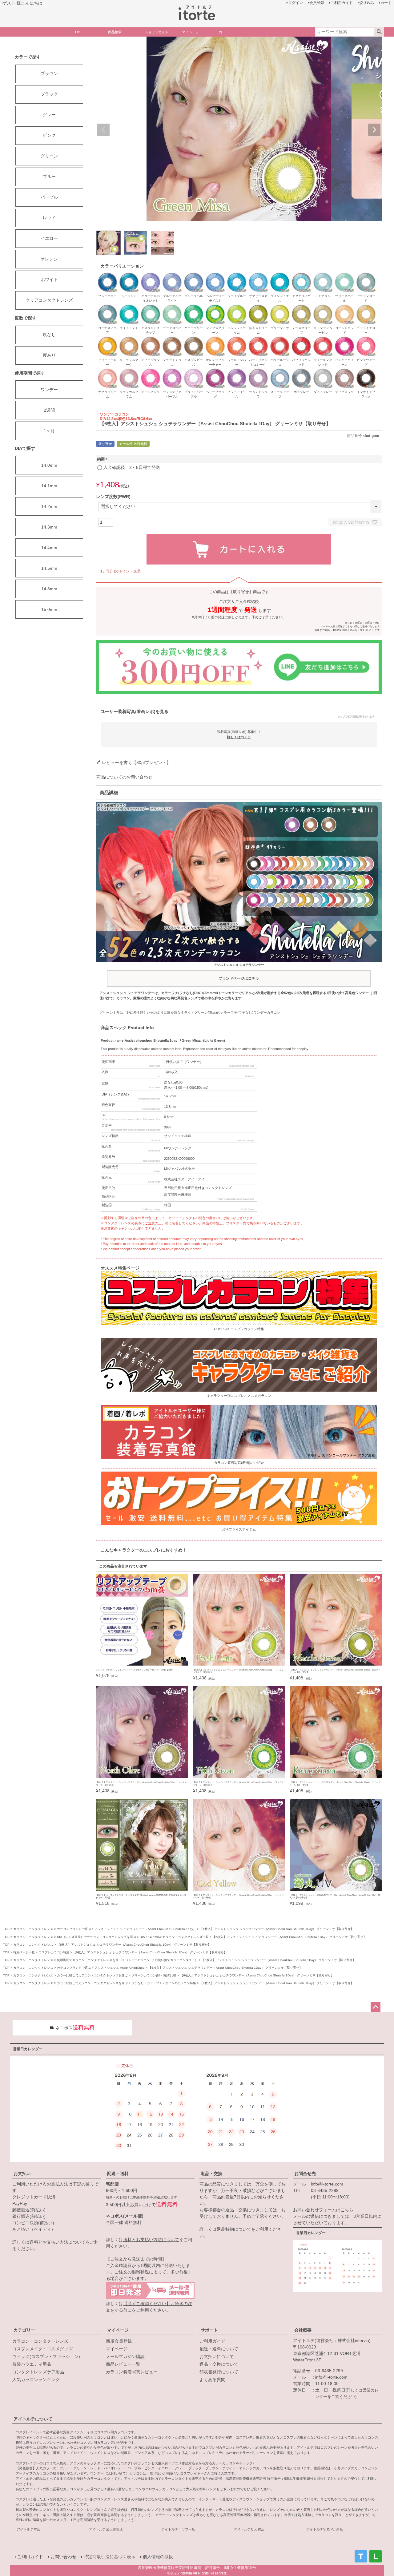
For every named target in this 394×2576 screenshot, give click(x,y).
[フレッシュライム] (237, 307)
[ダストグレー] (323, 371)
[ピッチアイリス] (237, 371)
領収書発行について (219, 2372)
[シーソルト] (129, 275)
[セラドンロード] (366, 275)
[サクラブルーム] (107, 371)
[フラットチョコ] (172, 339)
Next (374, 130)
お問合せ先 (305, 2174)
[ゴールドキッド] (344, 307)
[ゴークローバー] (172, 307)
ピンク (49, 135)
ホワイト (49, 279)
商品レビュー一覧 (123, 2364)
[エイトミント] (129, 307)
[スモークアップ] (280, 371)
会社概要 (303, 2330)
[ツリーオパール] (344, 275)
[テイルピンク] (151, 371)
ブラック (49, 94)
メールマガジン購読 (125, 2356)
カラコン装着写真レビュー (132, 2372)
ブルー (49, 176)
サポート (209, 2330)
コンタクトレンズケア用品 (38, 2372)
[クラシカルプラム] (129, 371)
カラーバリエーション (122, 266)
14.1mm (49, 486)
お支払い (22, 2174)
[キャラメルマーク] (129, 339)
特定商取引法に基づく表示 (110, 2557)
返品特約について (234, 2229)
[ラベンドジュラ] (258, 371)
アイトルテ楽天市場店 (106, 2529)
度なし (49, 335)
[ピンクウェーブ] (366, 339)
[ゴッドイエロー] (366, 307)
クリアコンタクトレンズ (49, 300)
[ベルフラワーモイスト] (215, 275)
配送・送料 (118, 2174)
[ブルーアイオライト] (172, 275)
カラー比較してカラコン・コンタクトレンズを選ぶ (92, 1975)
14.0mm (49, 465)
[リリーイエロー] (107, 339)
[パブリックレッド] (301, 339)
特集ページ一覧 (24, 1952)
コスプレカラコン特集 (54, 1952)
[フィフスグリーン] (215, 307)
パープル (49, 197)
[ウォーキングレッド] (323, 339)
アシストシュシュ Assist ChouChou (120, 1968)
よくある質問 (212, 2380)
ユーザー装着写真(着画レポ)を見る (237, 713)
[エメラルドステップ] (151, 307)
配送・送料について (219, 2349)
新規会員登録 (119, 2341)
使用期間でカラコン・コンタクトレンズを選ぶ (89, 1960)
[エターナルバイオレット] (151, 275)
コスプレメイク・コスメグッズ (42, 2349)
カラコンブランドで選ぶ (74, 1929)
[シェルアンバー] (237, 339)
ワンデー (49, 390)
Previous (103, 130)
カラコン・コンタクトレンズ (33, 1929)
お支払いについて (217, 2356)
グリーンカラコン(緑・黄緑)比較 (154, 1975)
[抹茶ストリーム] (258, 307)
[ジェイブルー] (237, 275)
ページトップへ (376, 2007)
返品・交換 (211, 2174)
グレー (49, 115)
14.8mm (49, 589)
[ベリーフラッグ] (215, 371)
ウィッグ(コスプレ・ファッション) (46, 2356)
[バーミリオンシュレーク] (258, 339)
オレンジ (49, 259)
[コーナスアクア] (107, 307)
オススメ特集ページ (120, 1268)
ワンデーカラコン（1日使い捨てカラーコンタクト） (162, 1960)
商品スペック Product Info (127, 1028)
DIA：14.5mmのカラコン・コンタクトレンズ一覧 (174, 1937)
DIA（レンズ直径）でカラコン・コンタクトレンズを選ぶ (96, 1937)
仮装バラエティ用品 (32, 2364)
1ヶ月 (49, 431)
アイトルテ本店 (28, 2529)
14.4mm (49, 548)
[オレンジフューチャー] (215, 339)
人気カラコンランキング (36, 2380)
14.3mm (49, 527)
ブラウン (49, 73)
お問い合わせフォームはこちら (323, 2210)
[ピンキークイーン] (344, 339)
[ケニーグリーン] (194, 307)
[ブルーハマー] (107, 275)
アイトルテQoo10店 (249, 2529)
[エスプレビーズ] (194, 339)
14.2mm (49, 506)
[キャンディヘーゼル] (323, 307)
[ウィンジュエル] (280, 275)
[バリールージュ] (280, 339)
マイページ (118, 2330)
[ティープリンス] (151, 339)
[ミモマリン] (323, 275)
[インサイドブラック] (366, 371)
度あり (49, 355)
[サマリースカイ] (258, 275)
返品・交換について (219, 2364)
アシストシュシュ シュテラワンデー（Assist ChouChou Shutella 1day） (145, 1929)
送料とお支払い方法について (58, 2242)
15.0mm (49, 609)
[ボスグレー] (301, 371)
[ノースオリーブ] (301, 307)
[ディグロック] (344, 371)
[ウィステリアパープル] (172, 371)
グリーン (49, 156)
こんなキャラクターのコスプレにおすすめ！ (144, 1550)
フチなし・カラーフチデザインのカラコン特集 (164, 1983)
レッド (49, 218)
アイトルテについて (33, 2419)
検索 (379, 32)
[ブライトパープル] (194, 371)
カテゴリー (24, 2330)
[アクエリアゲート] (301, 275)
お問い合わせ (63, 2557)
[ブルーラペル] (194, 275)
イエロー (49, 238)
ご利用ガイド (212, 2341)
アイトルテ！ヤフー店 (178, 2529)
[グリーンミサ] (280, 307)
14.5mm (49, 568)
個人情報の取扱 (158, 2557)
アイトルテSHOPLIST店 (325, 2529)
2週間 (49, 410)
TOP (6, 1929)
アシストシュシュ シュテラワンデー (239, 972)
